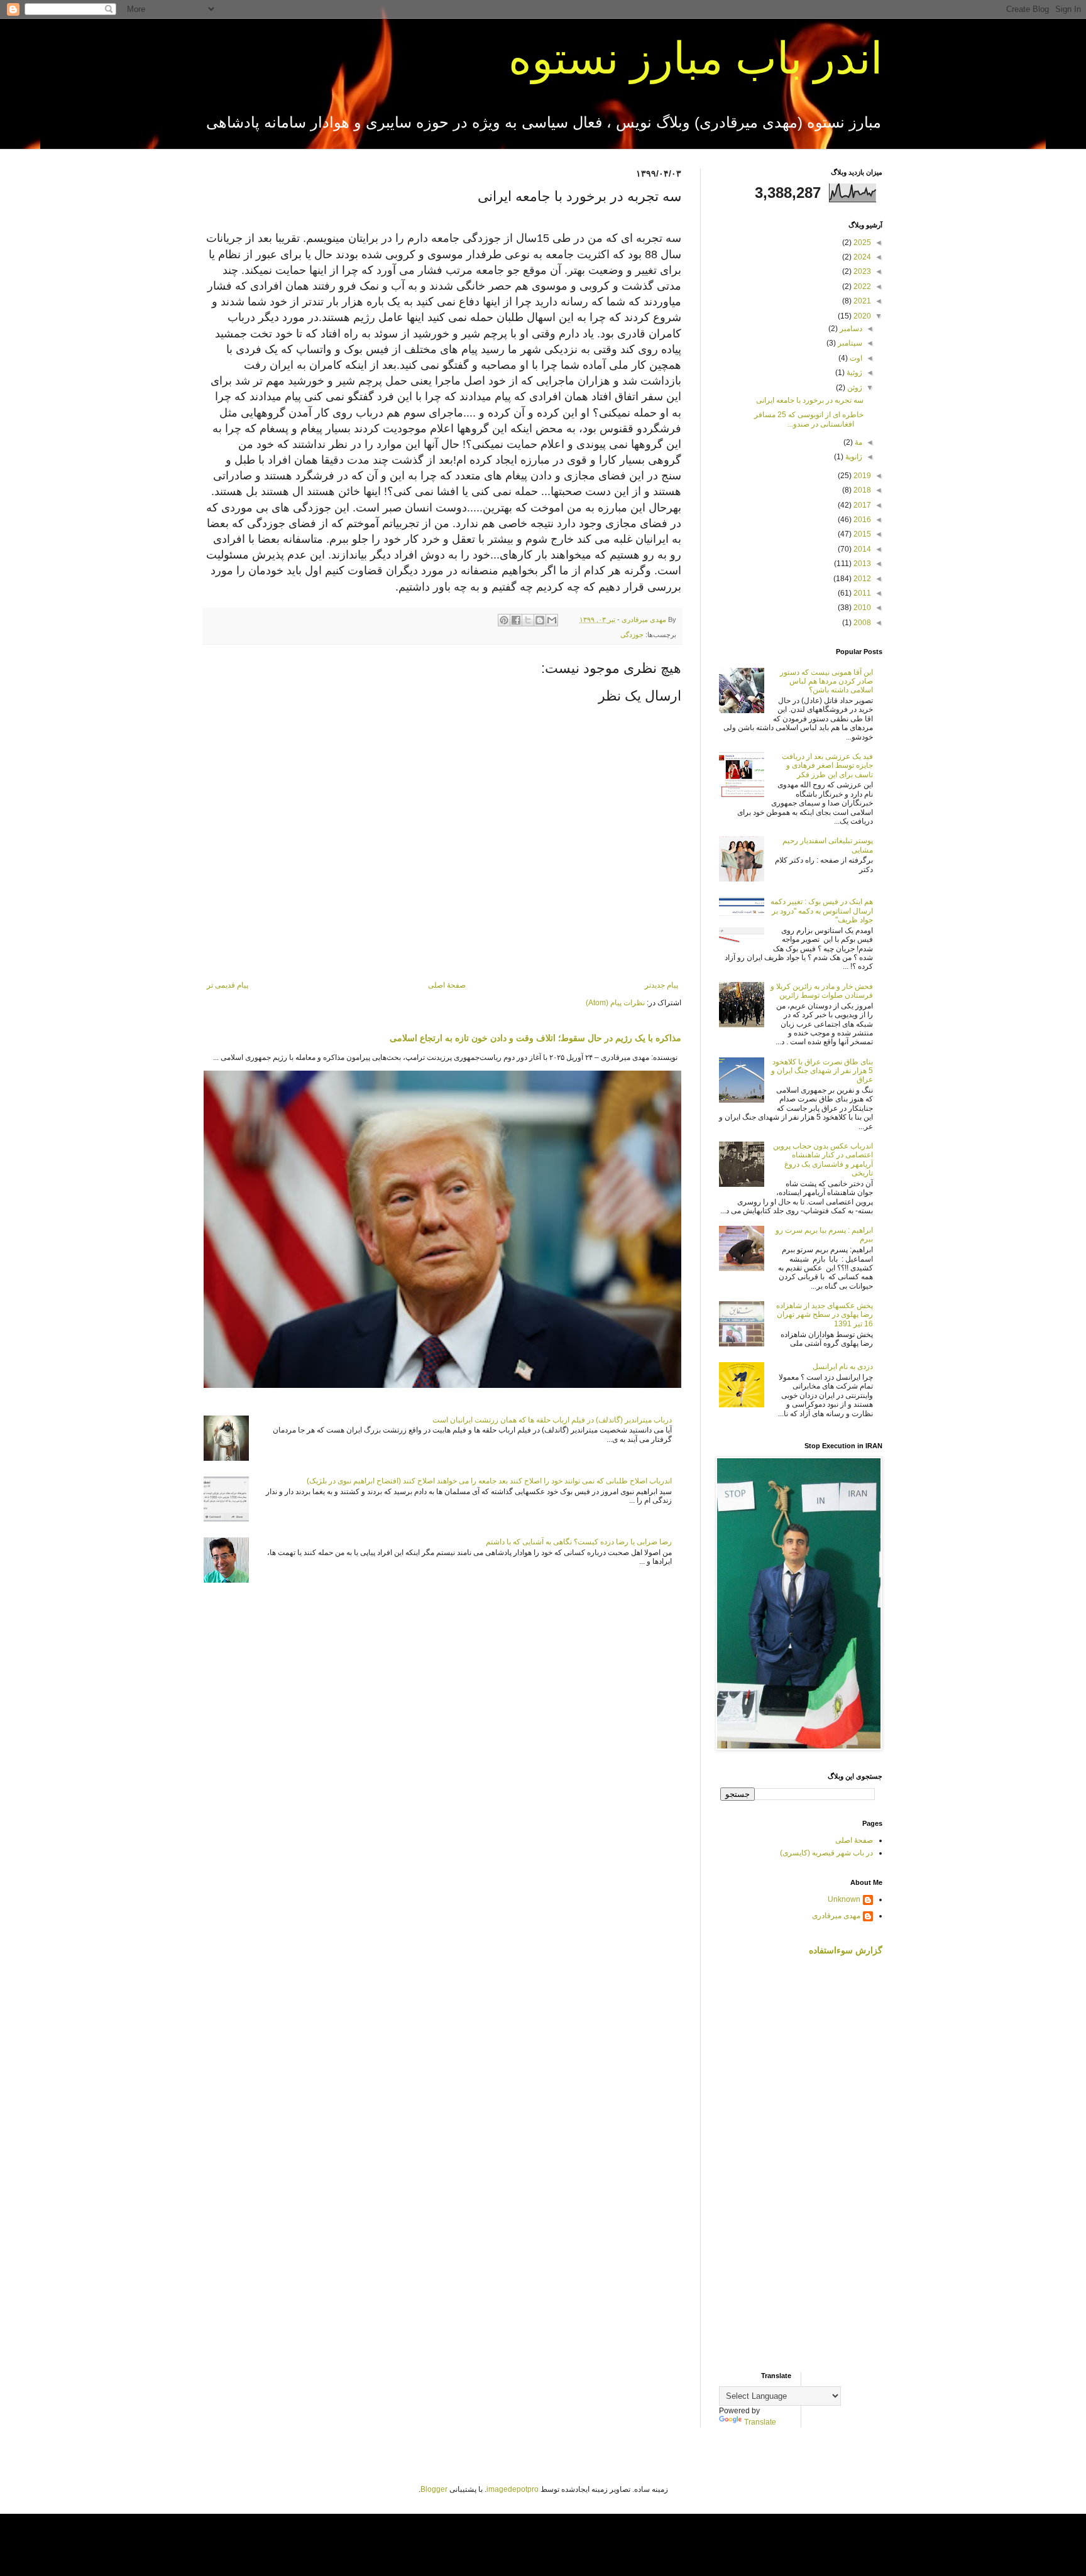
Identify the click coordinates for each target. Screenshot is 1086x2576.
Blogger (434, 2489)
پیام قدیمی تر (228, 985)
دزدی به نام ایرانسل (843, 1367)
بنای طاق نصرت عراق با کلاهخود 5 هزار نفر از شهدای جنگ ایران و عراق (822, 1071)
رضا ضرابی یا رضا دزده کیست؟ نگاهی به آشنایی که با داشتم (579, 1542)
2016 (861, 520)
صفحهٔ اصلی (447, 985)
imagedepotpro (513, 2489)
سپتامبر (849, 343)
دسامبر (850, 329)
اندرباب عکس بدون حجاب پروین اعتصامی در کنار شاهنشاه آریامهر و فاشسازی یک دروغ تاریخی (823, 1160)
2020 (861, 316)
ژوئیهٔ (853, 373)
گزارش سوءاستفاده (846, 1950)
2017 (861, 505)
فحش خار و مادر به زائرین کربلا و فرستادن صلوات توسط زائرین (822, 991)
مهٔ (858, 442)
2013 (861, 564)
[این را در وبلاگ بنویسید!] (540, 620)
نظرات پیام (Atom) (615, 1003)
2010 (861, 608)
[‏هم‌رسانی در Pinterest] (504, 620)
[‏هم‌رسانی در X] (528, 620)
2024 (861, 257)
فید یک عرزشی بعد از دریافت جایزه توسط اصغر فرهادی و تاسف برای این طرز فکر (827, 766)
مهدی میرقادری (836, 1916)
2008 (861, 623)
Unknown (844, 1899)
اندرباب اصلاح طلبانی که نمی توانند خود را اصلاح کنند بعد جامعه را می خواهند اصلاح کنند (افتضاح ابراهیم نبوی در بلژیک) (489, 1481)
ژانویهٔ (853, 457)
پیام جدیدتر (661, 985)
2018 (861, 490)
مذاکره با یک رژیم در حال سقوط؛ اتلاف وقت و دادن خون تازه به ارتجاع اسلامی (535, 1038)
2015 (861, 534)
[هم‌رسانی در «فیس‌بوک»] (516, 620)
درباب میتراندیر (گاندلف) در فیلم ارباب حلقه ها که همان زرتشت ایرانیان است (552, 1420)
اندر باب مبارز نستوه (695, 58)
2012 (861, 579)
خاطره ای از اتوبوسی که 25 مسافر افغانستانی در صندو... (809, 419)
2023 (861, 271)
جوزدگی (632, 635)
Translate (760, 2422)
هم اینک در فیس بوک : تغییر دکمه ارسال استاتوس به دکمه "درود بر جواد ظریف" (822, 911)
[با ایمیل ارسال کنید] (552, 620)
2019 (861, 476)
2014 (861, 549)
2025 (861, 243)
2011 (861, 593)
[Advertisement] (801, 2164)
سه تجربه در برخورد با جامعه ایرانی (810, 400)
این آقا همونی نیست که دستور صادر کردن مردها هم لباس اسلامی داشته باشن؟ (826, 681)
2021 (861, 301)
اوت (855, 358)
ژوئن (854, 388)
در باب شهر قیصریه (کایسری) (826, 1853)
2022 (861, 287)
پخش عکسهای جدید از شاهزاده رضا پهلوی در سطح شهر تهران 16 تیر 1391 (825, 1315)
